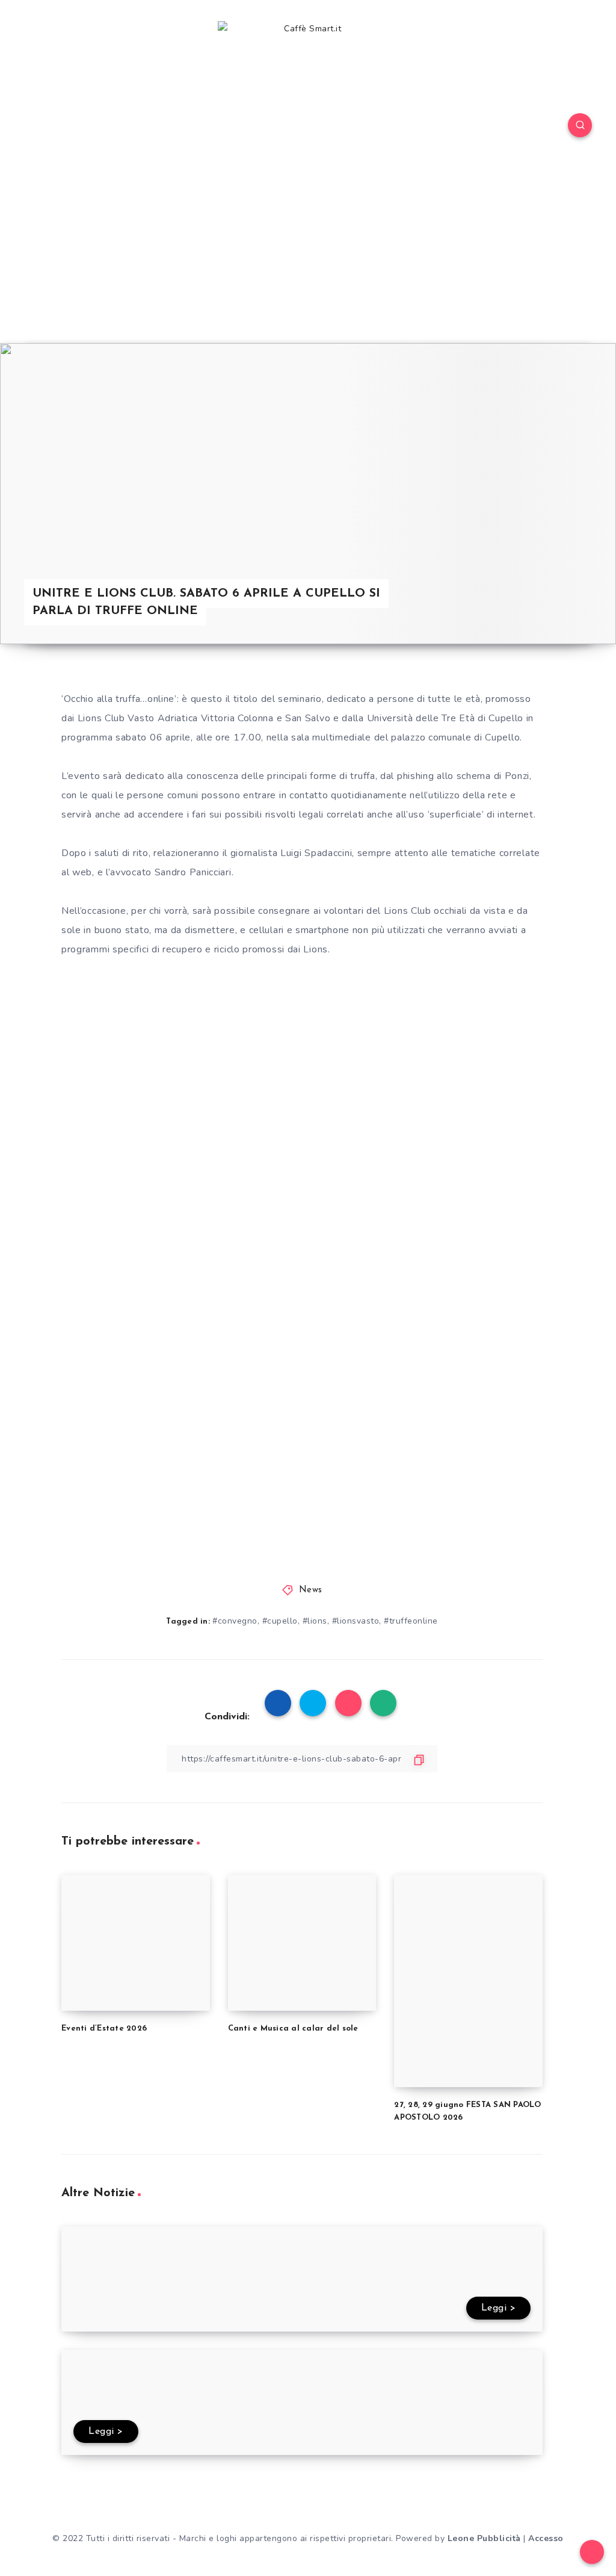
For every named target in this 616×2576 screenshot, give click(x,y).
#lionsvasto (356, 1621)
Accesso (546, 2538)
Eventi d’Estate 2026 (104, 2028)
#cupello (280, 1621)
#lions (315, 1621)
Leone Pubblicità (484, 2538)
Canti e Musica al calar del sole (293, 2028)
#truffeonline (411, 1621)
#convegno (235, 1621)
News (311, 1590)
